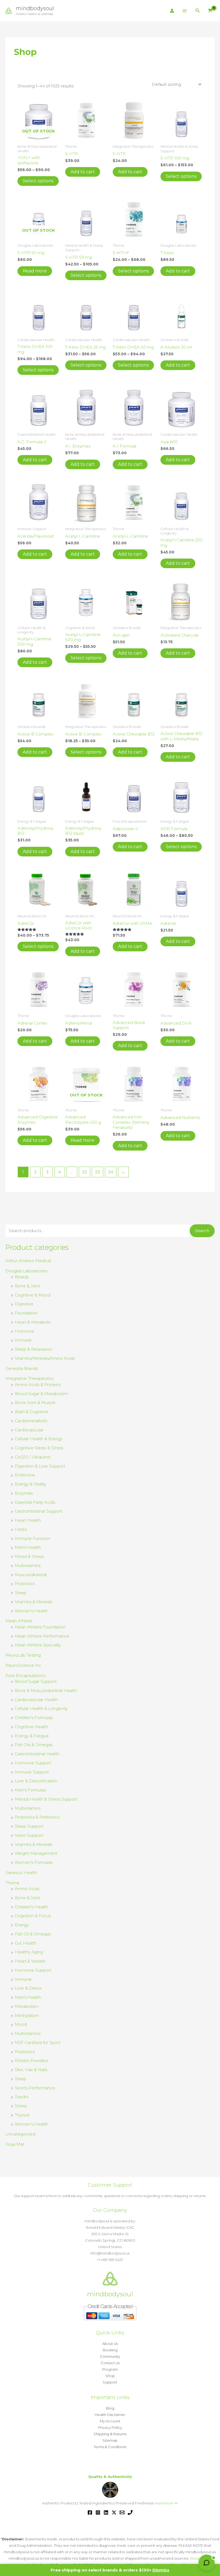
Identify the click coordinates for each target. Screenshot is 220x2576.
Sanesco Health (21, 1873)
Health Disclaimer (110, 2415)
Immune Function (32, 1538)
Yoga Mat (15, 2144)
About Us (110, 2344)
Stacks (21, 2097)
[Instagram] (98, 2512)
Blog (110, 2408)
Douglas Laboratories (26, 1271)
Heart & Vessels (30, 1961)
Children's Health (31, 1907)
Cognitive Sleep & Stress (39, 1448)
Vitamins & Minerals (34, 1602)
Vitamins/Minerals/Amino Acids (45, 1358)
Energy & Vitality (30, 1484)
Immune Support (32, 1772)
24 (111, 1172)
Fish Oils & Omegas (34, 1745)
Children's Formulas (34, 1718)
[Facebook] (90, 2512)
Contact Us (110, 2363)
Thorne (12, 1883)
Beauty (22, 1277)
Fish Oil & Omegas (33, 1934)
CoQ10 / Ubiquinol (33, 1457)
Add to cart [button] (83, 172)
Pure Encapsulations (25, 1675)
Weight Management (36, 1853)
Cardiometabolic (31, 1421)
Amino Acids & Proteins (38, 1385)
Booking (110, 2350)
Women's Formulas (34, 1862)
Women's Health (31, 1611)
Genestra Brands (22, 1368)
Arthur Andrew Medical (28, 1261)
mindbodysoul (35, 8)
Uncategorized (20, 2134)
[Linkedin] (106, 2512)
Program (110, 2369)
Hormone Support (33, 1763)
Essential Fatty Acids (35, 1502)
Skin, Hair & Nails (31, 2070)
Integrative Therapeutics (29, 1378)
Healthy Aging (29, 1952)
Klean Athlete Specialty (38, 1645)
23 (97, 1172)
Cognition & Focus (33, 1916)
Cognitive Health (31, 1727)
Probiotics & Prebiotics (37, 1817)
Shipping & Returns (110, 2434)
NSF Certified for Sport (38, 2043)
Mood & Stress (29, 1556)
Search (202, 1231)
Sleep (21, 1593)
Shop (110, 2376)
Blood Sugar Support (36, 1681)
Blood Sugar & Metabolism (41, 1394)
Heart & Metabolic (33, 1322)
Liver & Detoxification (36, 1781)
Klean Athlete (19, 1621)
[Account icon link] (172, 11)
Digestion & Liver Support (40, 1466)
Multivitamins (28, 1566)
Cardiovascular (29, 1430)
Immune (23, 1340)
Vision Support (29, 1835)
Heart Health (28, 1520)
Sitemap (110, 2440)
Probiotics (25, 1583)
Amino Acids (27, 1889)
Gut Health (25, 1943)
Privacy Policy (110, 2427)
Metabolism (27, 2006)
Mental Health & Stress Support (46, 1799)
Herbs (21, 1529)
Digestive (24, 1304)
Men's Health (28, 1547)
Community (110, 2356)
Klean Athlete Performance (42, 1636)
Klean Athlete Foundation (40, 1627)
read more (164, 2503)
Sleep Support (29, 1826)
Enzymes (24, 1493)
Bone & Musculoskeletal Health (46, 1690)
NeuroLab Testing (23, 1655)
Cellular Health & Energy (38, 1439)
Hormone (24, 1331)
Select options (38, 181)
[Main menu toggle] (185, 11)
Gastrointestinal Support (38, 1511)
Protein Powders (31, 2061)
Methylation (27, 2015)
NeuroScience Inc (23, 1665)
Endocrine (25, 1475)
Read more (35, 271)
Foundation (26, 1313)
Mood (21, 2024)
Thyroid (22, 2115)
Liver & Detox (28, 1988)
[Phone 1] (130, 2512)
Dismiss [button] (161, 2570)
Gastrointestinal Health (37, 1754)
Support (110, 2382)
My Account (110, 2421)
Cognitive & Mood (33, 1295)
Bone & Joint (27, 1286)
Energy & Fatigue (32, 1736)
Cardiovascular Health (36, 1700)
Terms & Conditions (110, 2447)
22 (85, 1172)
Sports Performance (35, 2088)
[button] (198, 11)
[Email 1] (122, 2512)
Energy (22, 1925)
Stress (21, 2106)
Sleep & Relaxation (33, 1349)
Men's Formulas (30, 1790)
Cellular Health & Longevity (41, 1708)
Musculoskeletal (31, 1575)
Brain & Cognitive (32, 1412)
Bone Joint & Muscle (35, 1402)
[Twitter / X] (114, 2512)
